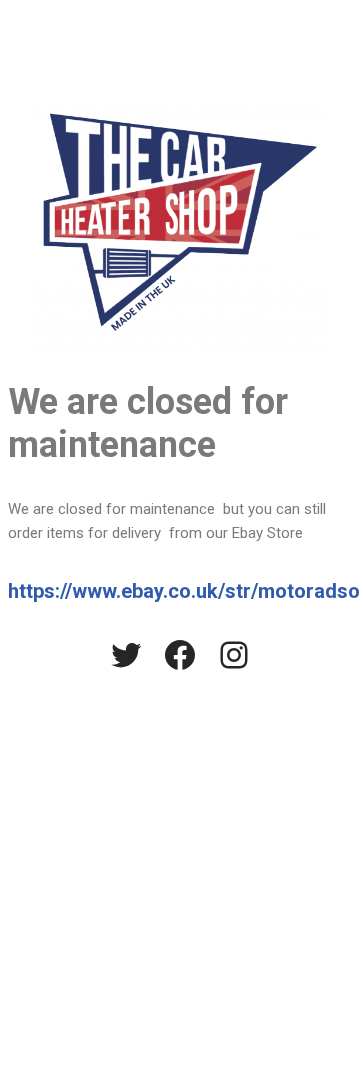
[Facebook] (180, 655)
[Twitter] (126, 655)
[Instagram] (234, 655)
